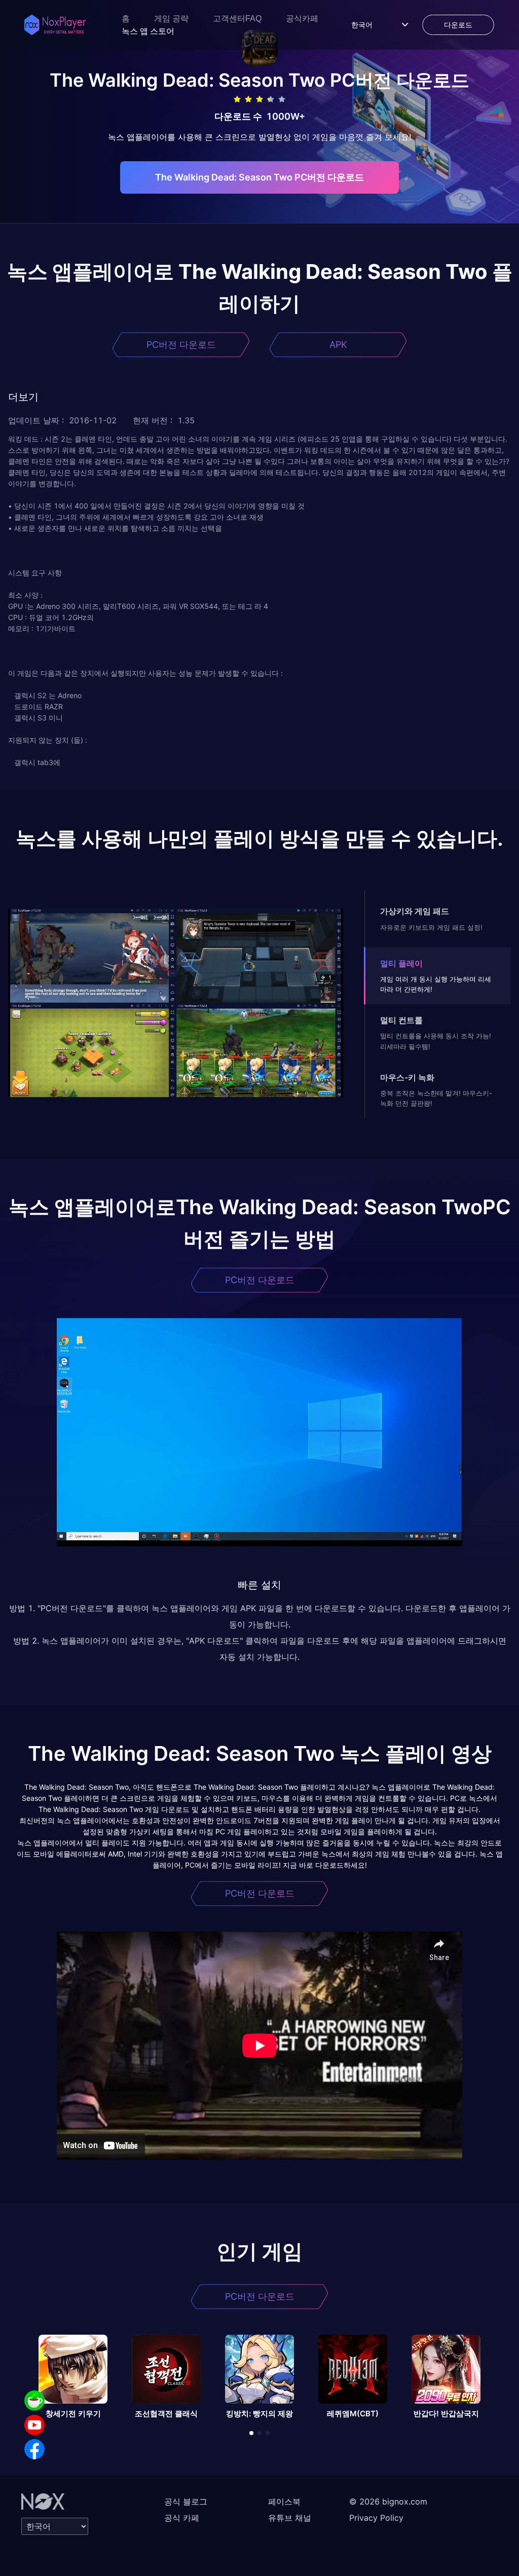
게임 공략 (171, 19)
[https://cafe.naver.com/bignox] (34, 2401)
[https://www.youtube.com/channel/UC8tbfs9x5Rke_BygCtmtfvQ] (34, 2425)
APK (338, 344)
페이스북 (284, 2501)
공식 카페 (182, 2518)
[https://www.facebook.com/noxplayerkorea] (34, 2449)
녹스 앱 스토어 (148, 31)
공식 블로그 (186, 2501)
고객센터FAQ (237, 19)
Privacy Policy (376, 2518)
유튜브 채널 (290, 2518)
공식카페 (302, 19)
